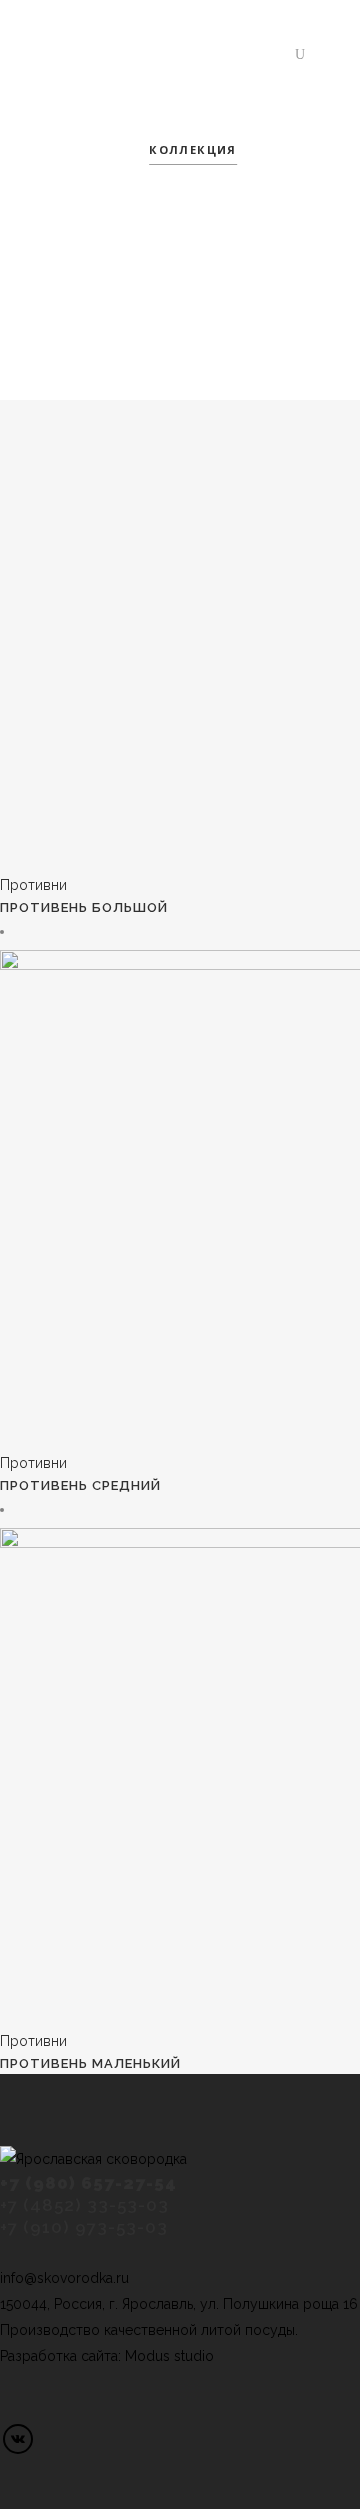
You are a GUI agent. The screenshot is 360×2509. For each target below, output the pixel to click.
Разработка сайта (59, 2356)
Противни (33, 885)
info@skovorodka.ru (64, 2278)
